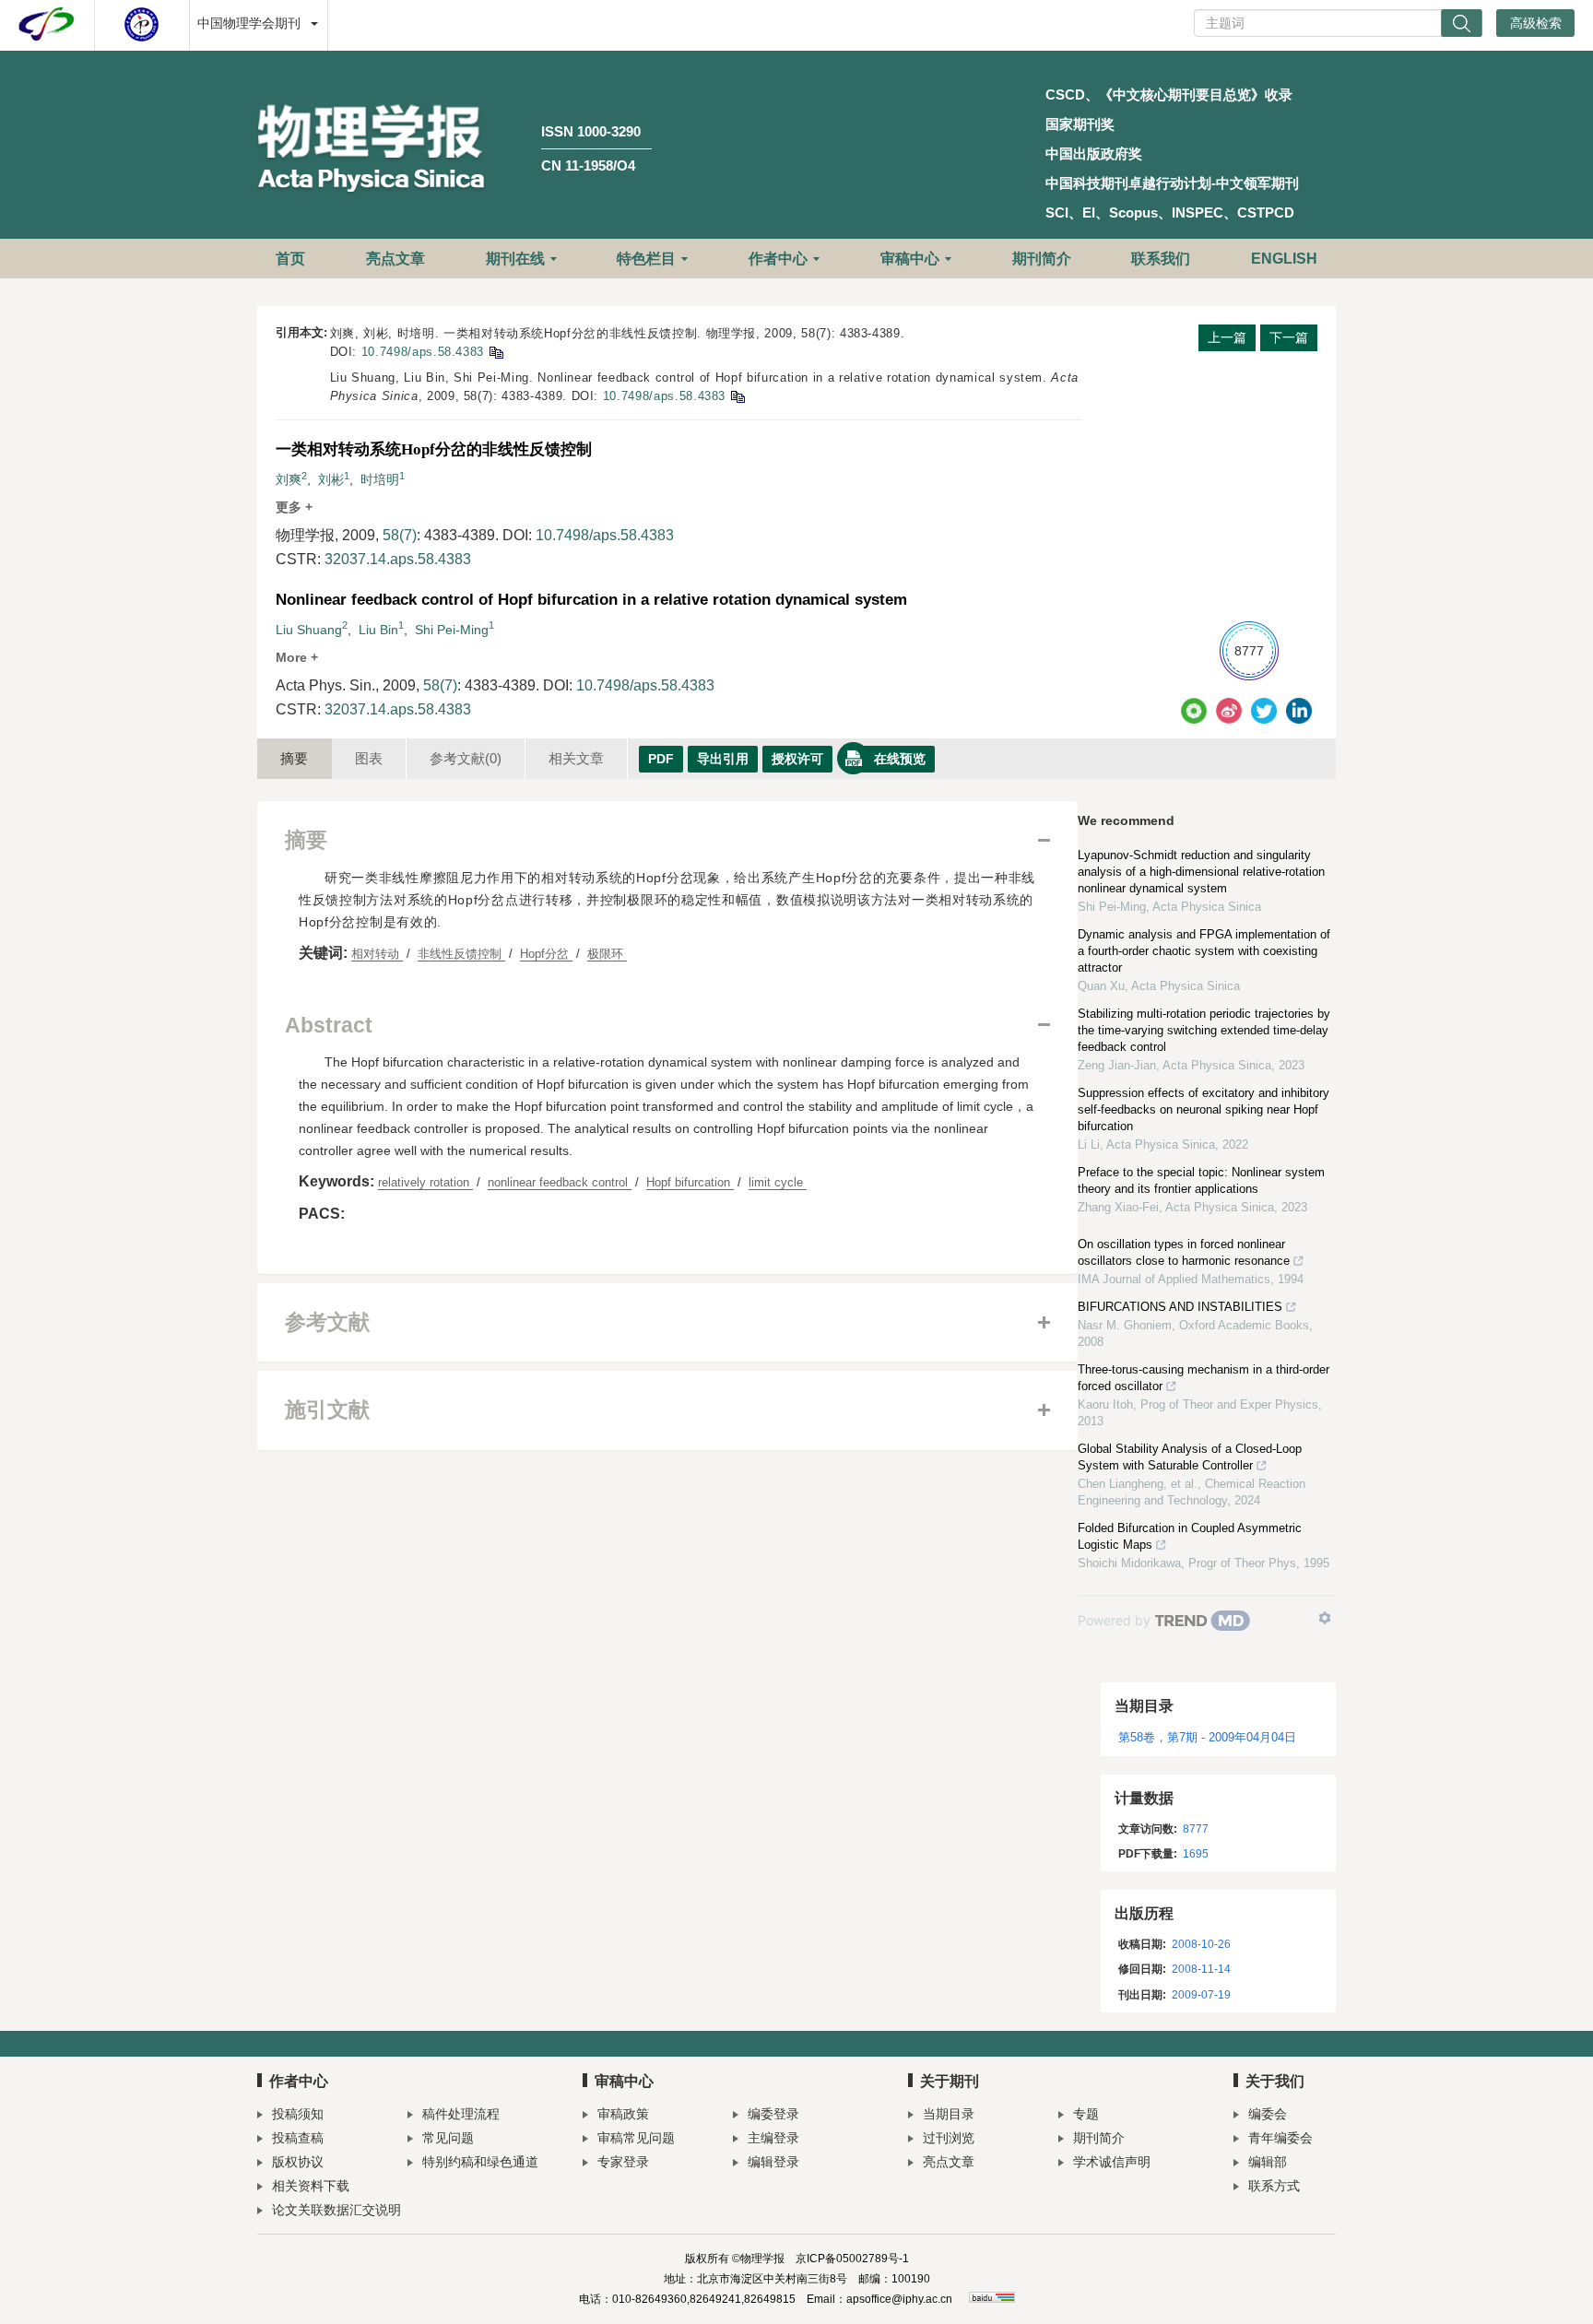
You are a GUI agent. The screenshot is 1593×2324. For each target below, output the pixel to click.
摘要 (294, 758)
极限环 (607, 954)
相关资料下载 (311, 2186)
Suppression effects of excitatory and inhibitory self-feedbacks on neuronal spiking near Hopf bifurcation (1204, 1109)
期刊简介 (1042, 259)
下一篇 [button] (1289, 337)
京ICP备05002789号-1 (852, 2259)
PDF (661, 759)
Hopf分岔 (546, 954)
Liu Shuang (309, 630)
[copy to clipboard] (737, 396)
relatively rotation (425, 1182)
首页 (290, 259)
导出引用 (723, 759)
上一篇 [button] (1227, 337)
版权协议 (298, 2162)
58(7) (400, 535)
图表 (369, 758)
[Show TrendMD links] (1325, 1618)
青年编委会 (1280, 2138)
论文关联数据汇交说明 (336, 2210)
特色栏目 (646, 259)
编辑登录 (773, 2162)
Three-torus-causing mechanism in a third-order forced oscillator (1204, 1378)
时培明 (380, 479)
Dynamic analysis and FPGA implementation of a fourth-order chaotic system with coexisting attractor (1204, 951)
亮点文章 (395, 259)
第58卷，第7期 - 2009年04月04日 (1207, 1737)
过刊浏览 (949, 2138)
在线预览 (900, 759)
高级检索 (1536, 23)
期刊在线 (515, 259)
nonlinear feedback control (560, 1182)
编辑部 (1268, 2162)
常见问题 (448, 2138)
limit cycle (778, 1182)
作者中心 (778, 259)
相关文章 (576, 758)
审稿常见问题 (636, 2138)
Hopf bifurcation (690, 1182)
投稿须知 (298, 2114)
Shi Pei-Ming (452, 630)
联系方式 (1274, 2186)
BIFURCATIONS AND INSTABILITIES (1180, 1307)
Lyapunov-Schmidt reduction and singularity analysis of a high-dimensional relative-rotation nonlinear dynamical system (1201, 872)
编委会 (1268, 2114)
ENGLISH (1284, 259)
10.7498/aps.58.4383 (423, 352)
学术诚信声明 (1112, 2162)
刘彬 (331, 479)
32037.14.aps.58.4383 (398, 559)
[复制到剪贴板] (496, 352)
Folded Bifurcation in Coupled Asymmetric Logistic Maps (1190, 1536)
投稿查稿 (298, 2138)
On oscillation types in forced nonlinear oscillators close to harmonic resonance (1184, 1252)
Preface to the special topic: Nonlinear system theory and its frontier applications (1201, 1180)
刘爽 (289, 479)
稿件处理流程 (461, 2114)
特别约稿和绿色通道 (480, 2162)
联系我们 (1161, 259)
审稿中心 (910, 259)
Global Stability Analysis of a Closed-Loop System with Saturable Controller (1190, 1457)
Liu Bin (378, 630)
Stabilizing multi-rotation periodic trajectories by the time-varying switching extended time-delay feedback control (1204, 1030)
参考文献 (466, 758)
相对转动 (377, 954)
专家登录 (623, 2162)
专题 (1086, 2114)
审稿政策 (623, 2114)
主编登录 (773, 2138)
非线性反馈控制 (461, 954)
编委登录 (773, 2114)
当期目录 (949, 2114)
